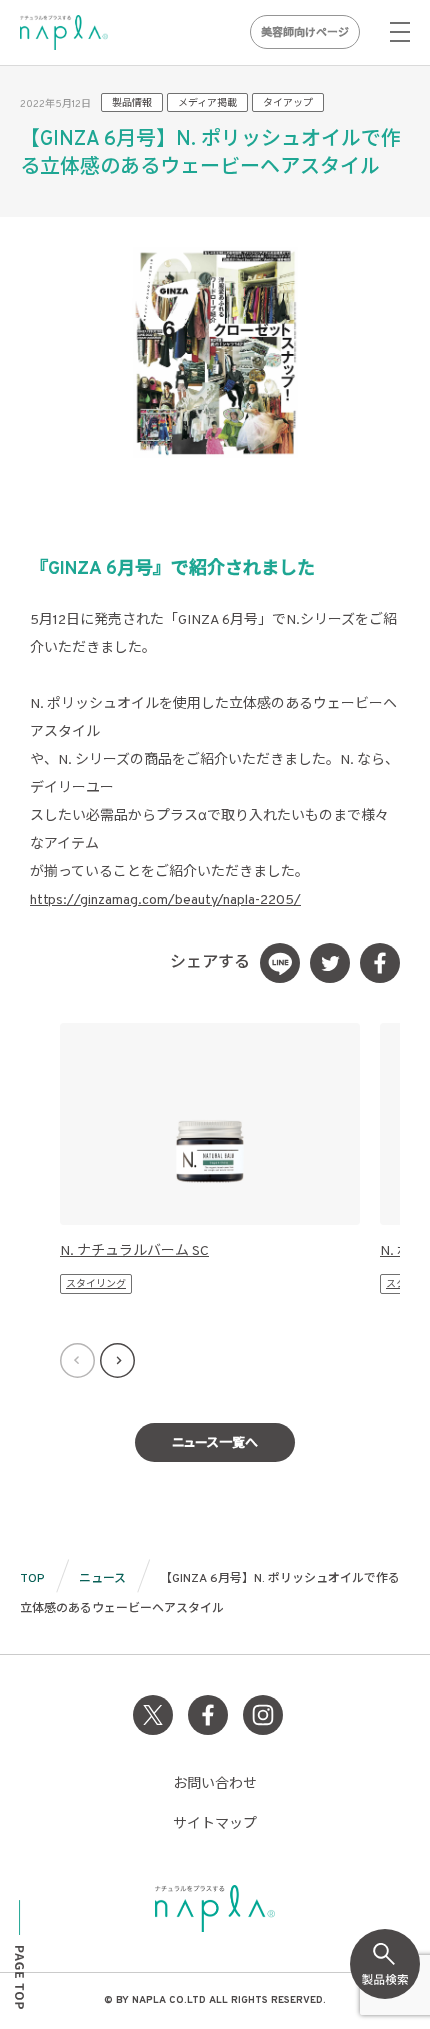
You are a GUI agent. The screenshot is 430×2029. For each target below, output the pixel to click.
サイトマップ (215, 1824)
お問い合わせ (215, 1784)
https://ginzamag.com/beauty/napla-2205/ (165, 900)
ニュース (102, 1579)
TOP (32, 1579)
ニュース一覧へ (215, 1444)
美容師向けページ (305, 33)
